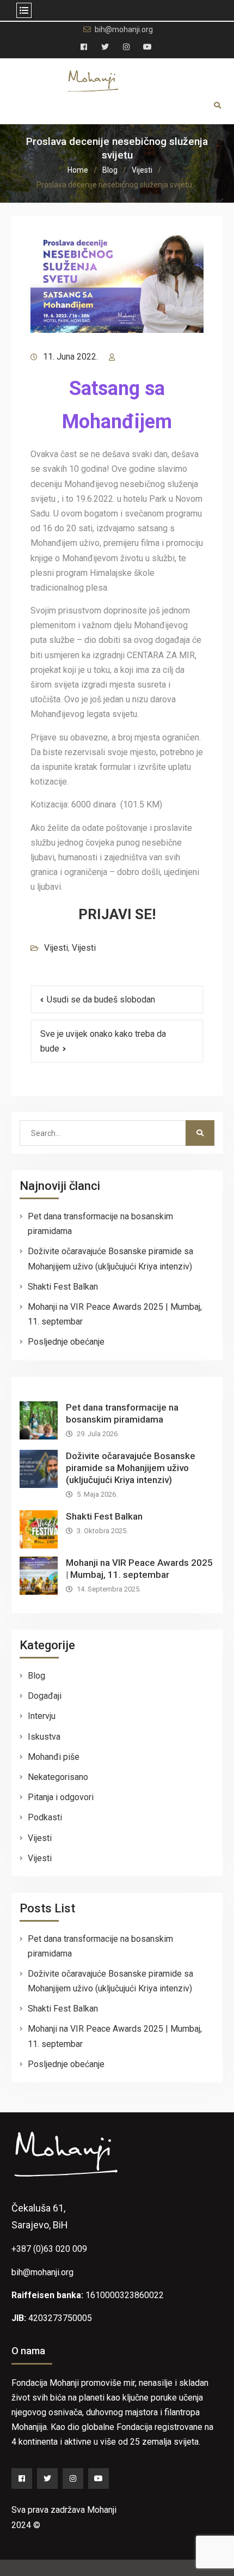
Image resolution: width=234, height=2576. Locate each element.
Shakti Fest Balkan (63, 1287)
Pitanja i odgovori (61, 1797)
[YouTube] (98, 2478)
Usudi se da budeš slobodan (101, 1000)
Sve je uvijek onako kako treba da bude (103, 1041)
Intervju (42, 1716)
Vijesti (56, 948)
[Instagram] (73, 2478)
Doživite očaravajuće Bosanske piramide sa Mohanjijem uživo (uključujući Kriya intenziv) (131, 1468)
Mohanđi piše (54, 1757)
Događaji (45, 1696)
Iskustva (44, 1737)
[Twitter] (47, 2478)
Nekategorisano (58, 1777)
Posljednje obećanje (66, 1342)
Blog (36, 1676)
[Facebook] (22, 2478)
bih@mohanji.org (124, 30)
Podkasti (45, 1817)
